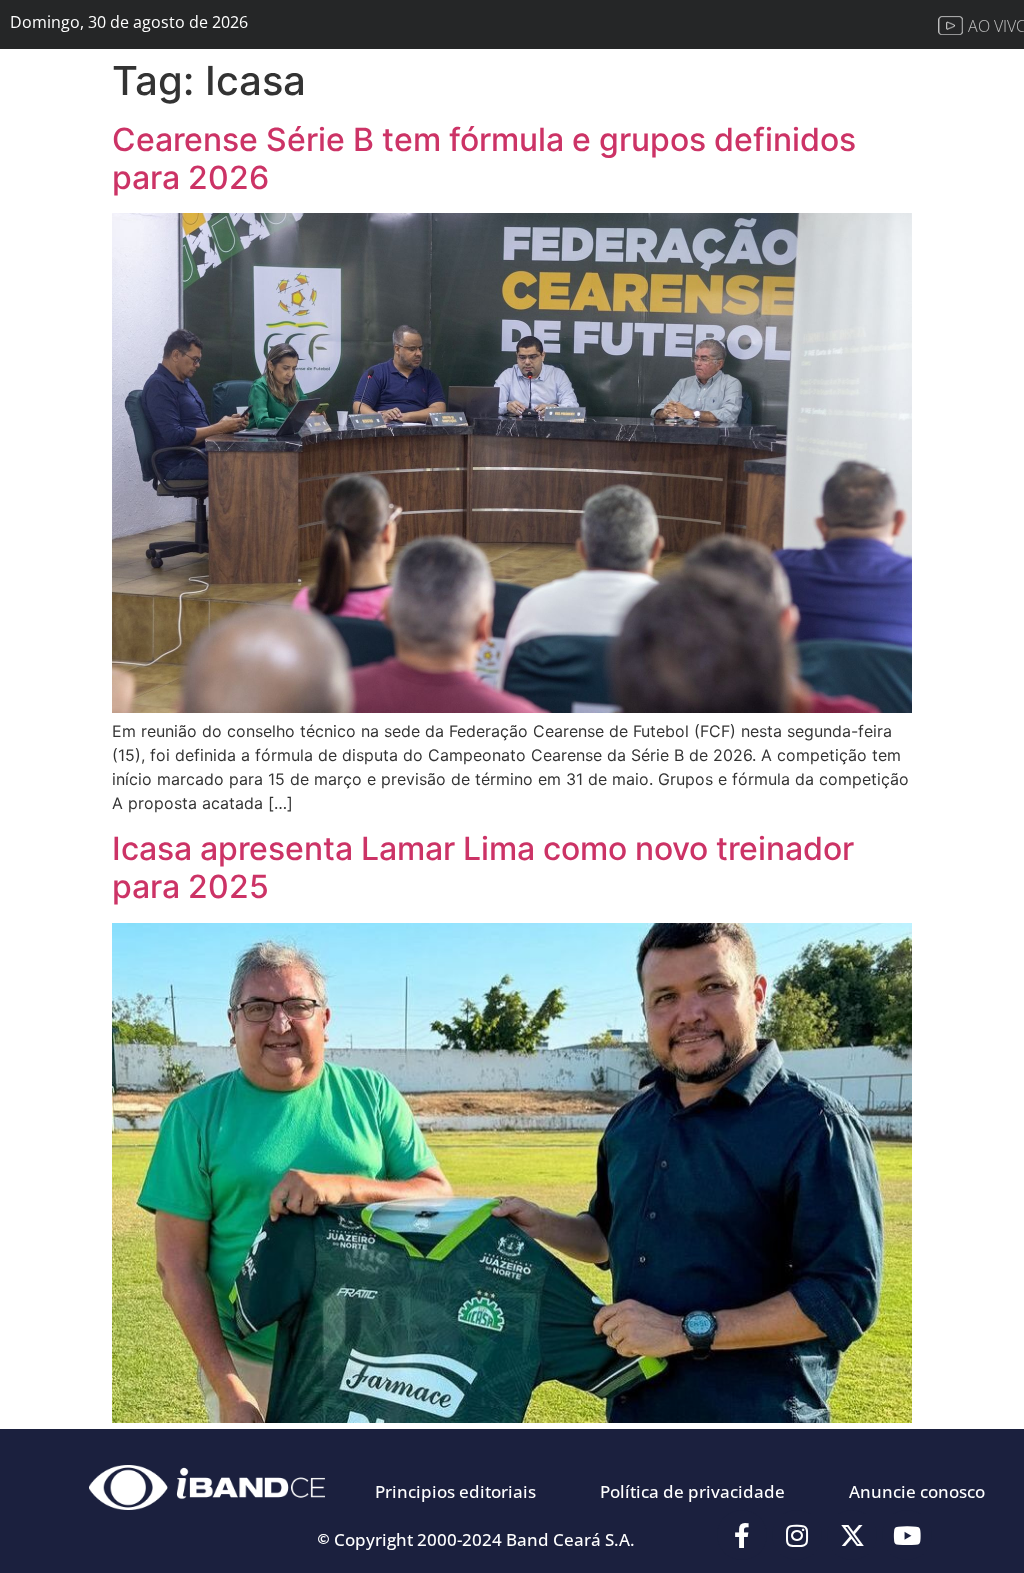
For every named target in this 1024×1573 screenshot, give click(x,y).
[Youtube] (907, 1535)
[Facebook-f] (742, 1535)
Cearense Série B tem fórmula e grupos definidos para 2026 (484, 158)
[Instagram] (797, 1535)
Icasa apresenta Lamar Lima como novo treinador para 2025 (483, 867)
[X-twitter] (852, 1535)
